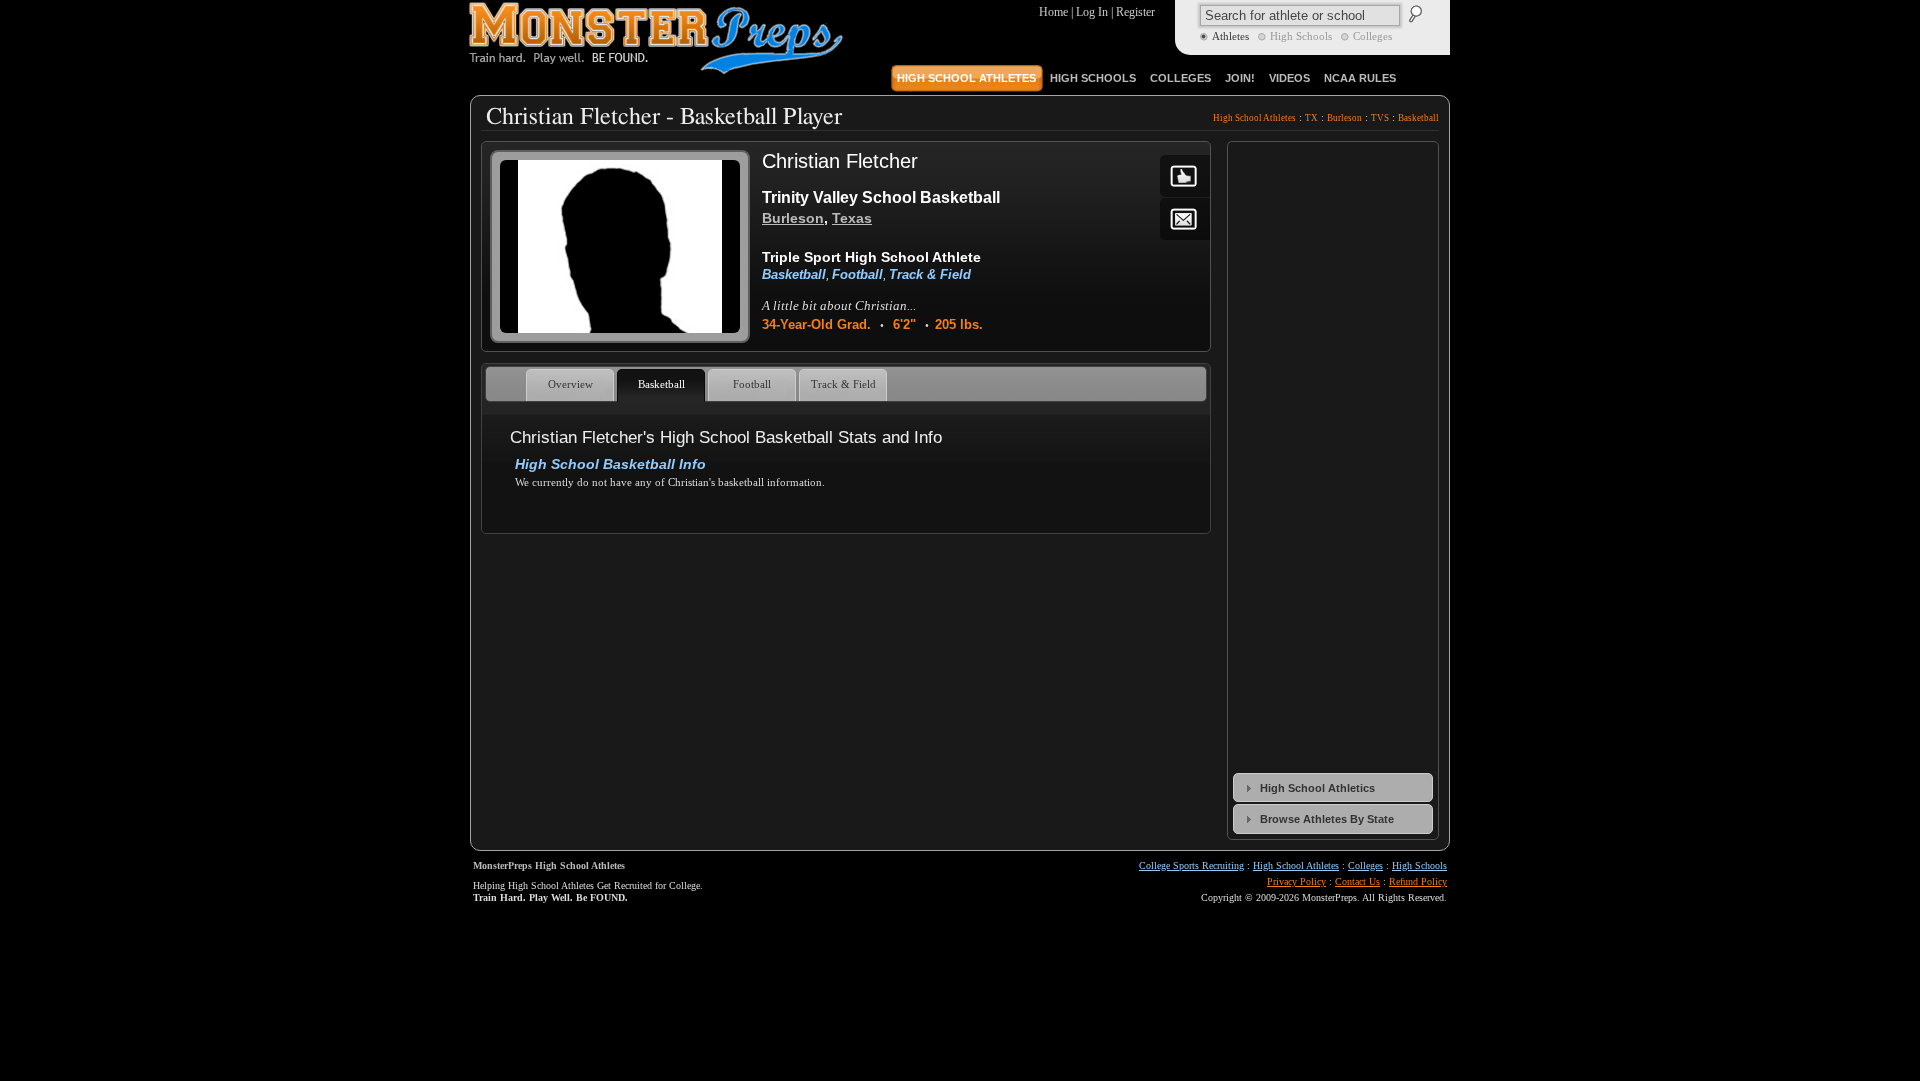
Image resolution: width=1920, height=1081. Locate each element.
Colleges (1365, 865)
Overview (570, 384)
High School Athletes (1254, 118)
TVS (1380, 118)
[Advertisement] (845, 590)
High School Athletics (1317, 788)
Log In (1092, 12)
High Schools (1419, 865)
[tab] (1333, 787)
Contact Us (1357, 881)
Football (857, 274)
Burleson (1344, 118)
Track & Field (930, 274)
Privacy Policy (1296, 881)
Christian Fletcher (840, 161)
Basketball (1418, 118)
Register (1135, 12)
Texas (852, 218)
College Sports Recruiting (1191, 865)
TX (1311, 118)
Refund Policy (1418, 881)
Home (1053, 12)
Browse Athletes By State (1327, 819)
